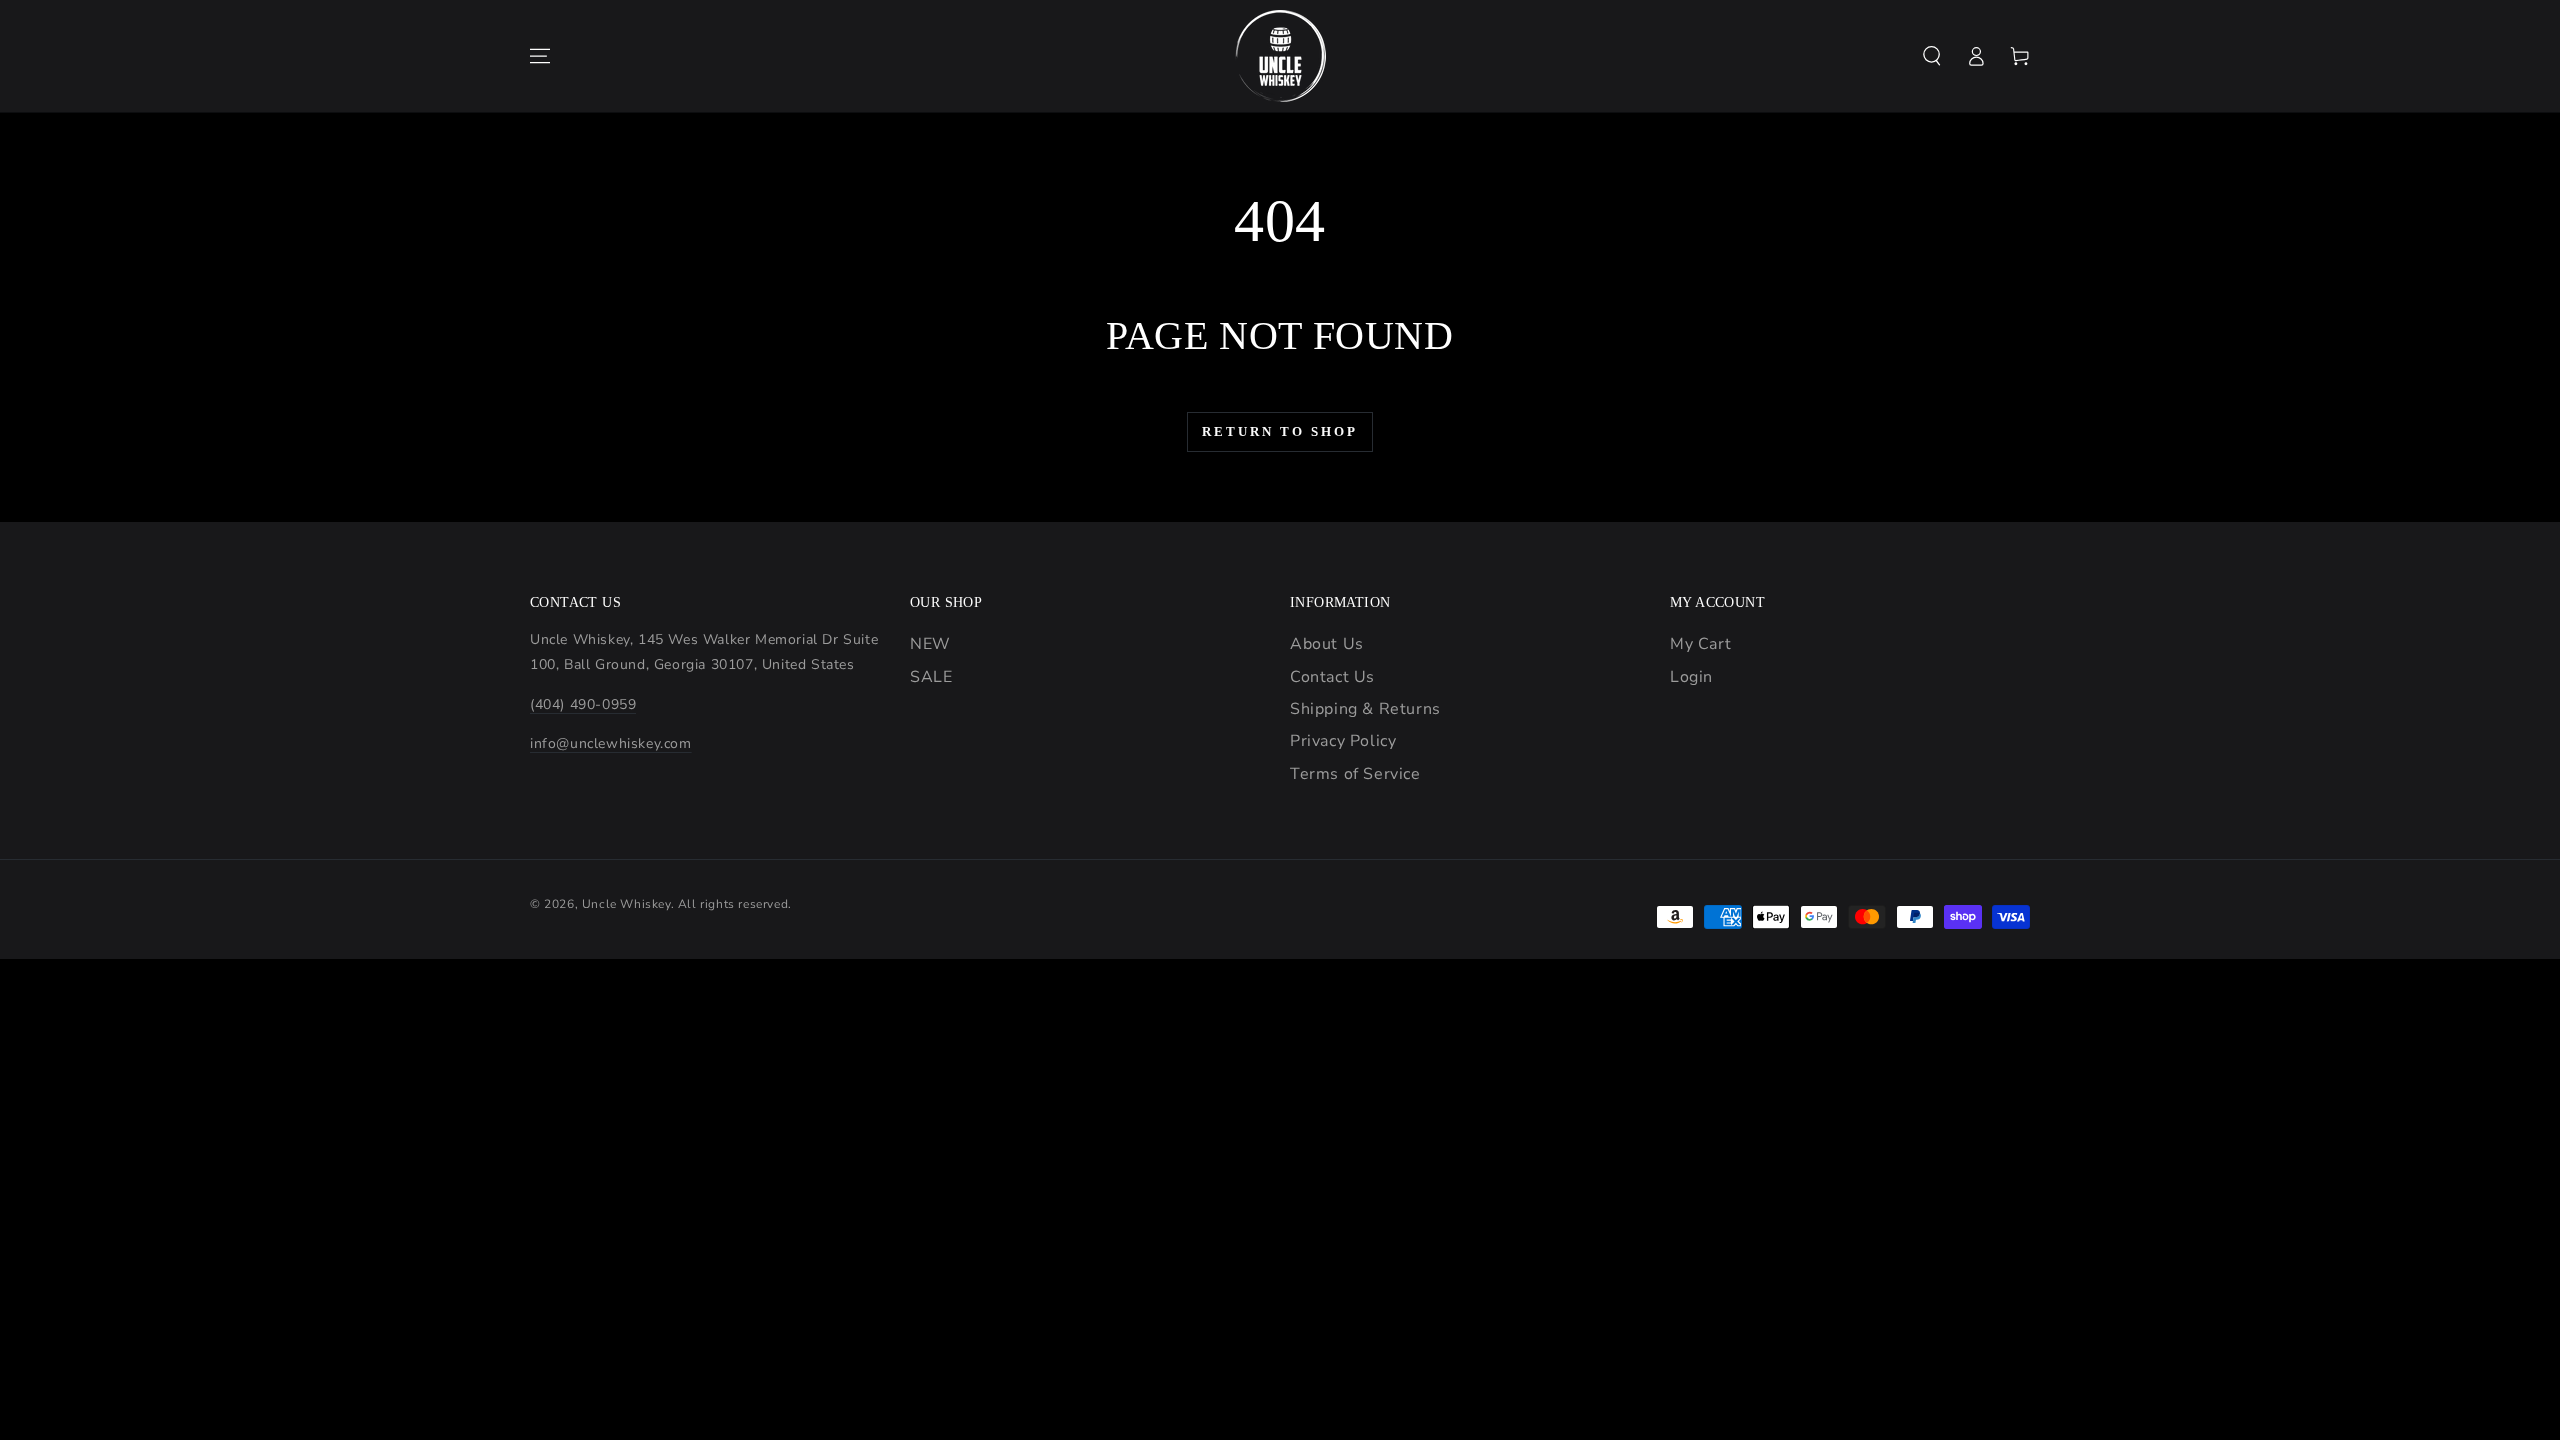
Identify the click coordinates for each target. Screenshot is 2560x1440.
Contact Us (1332, 677)
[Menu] (540, 56)
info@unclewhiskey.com (611, 743)
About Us (1327, 644)
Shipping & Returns (1365, 709)
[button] (1932, 56)
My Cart (1700, 644)
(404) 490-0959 (583, 704)
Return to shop (1280, 431)
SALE (931, 677)
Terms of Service (1355, 774)
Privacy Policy (1343, 741)
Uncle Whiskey (626, 904)
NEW (930, 644)
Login (1691, 677)
